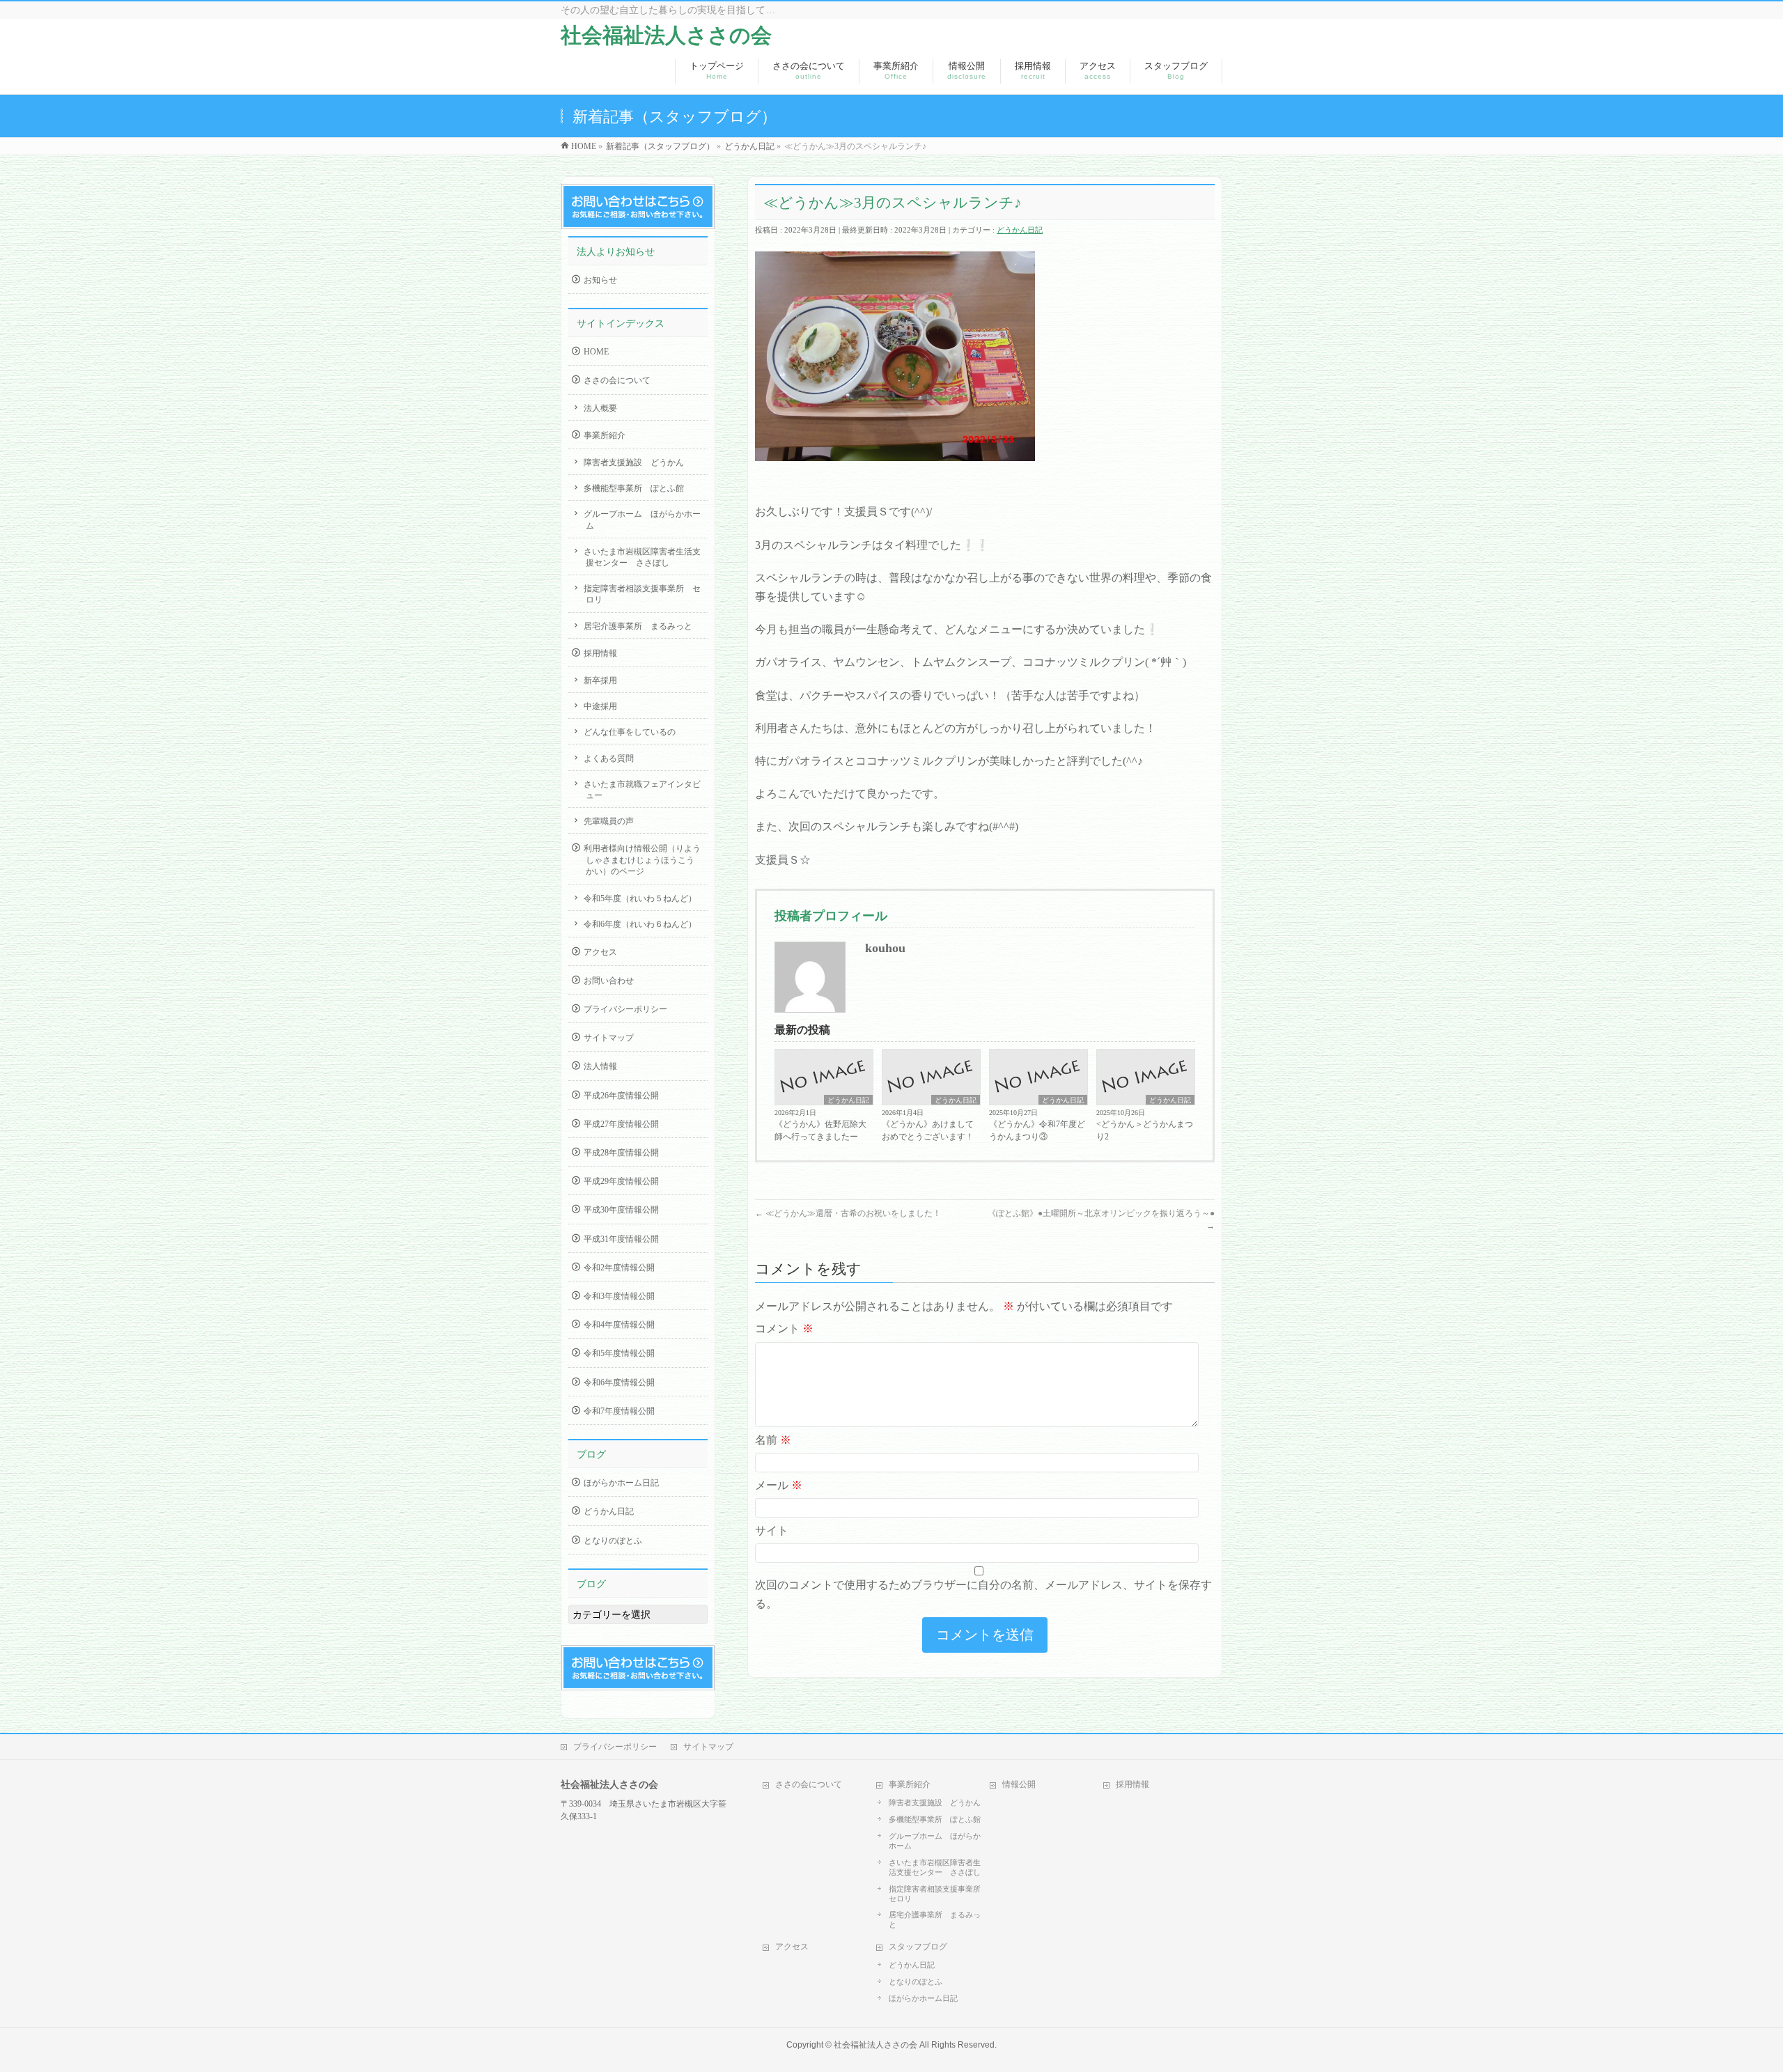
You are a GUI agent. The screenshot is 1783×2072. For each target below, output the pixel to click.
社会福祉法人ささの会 (666, 35)
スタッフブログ (918, 1947)
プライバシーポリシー (625, 1009)
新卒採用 (600, 680)
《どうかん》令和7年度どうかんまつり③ (1037, 1130)
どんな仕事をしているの (630, 732)
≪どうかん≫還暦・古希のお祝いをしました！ (848, 1213)
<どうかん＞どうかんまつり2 (1145, 1130)
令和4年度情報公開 (619, 1325)
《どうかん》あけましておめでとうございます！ (928, 1130)
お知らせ (600, 280)
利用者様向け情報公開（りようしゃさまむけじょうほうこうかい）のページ (642, 859)
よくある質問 (609, 758)
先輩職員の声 (609, 821)
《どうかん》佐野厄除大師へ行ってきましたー (820, 1130)
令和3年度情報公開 (619, 1296)
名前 (773, 1440)
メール (779, 1485)
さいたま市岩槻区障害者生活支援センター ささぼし (642, 557)
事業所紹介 (605, 435)
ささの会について (617, 380)
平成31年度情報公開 (621, 1239)
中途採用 (600, 706)
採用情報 (600, 653)
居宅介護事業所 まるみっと (638, 626)
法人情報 (600, 1066)
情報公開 (1019, 1784)
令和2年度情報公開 (619, 1268)
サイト (772, 1530)
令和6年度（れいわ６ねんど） (640, 924)
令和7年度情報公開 (619, 1411)
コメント (784, 1329)
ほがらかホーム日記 (621, 1483)
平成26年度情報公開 (621, 1096)
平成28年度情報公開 (621, 1153)
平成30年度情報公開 (621, 1210)
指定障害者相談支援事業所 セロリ (642, 594)
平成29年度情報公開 (621, 1181)
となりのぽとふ (613, 1541)
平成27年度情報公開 (621, 1124)
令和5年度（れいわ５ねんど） (640, 898)
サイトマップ (609, 1038)
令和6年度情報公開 (619, 1382)
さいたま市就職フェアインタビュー (642, 790)
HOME (596, 352)
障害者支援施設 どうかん (634, 462)
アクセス (600, 952)
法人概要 (600, 408)
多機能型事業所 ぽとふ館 (634, 488)
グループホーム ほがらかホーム (642, 520)
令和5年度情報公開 (619, 1353)
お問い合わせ (609, 981)
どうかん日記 (1020, 230)
